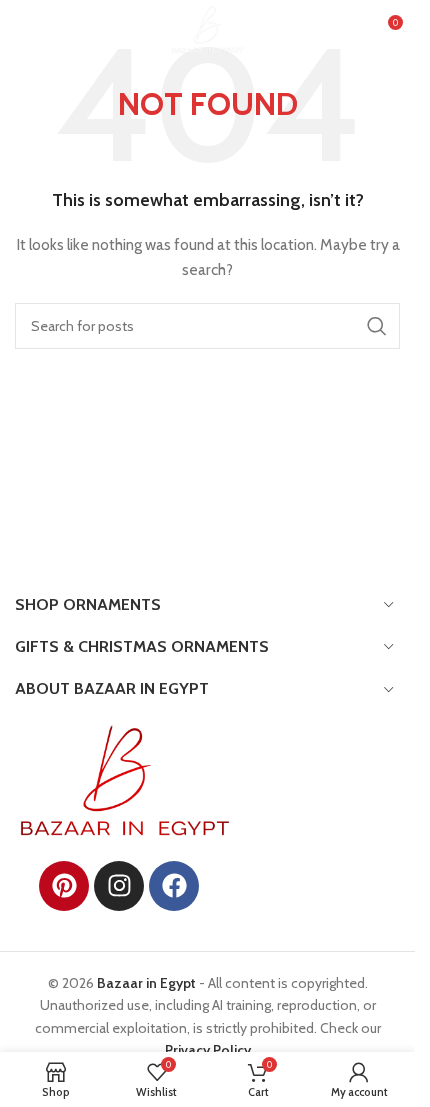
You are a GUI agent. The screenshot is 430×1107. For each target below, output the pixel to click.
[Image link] (125, 779)
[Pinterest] (64, 886)
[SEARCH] (377, 326)
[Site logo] (207, 28)
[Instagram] (119, 886)
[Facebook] (174, 886)
